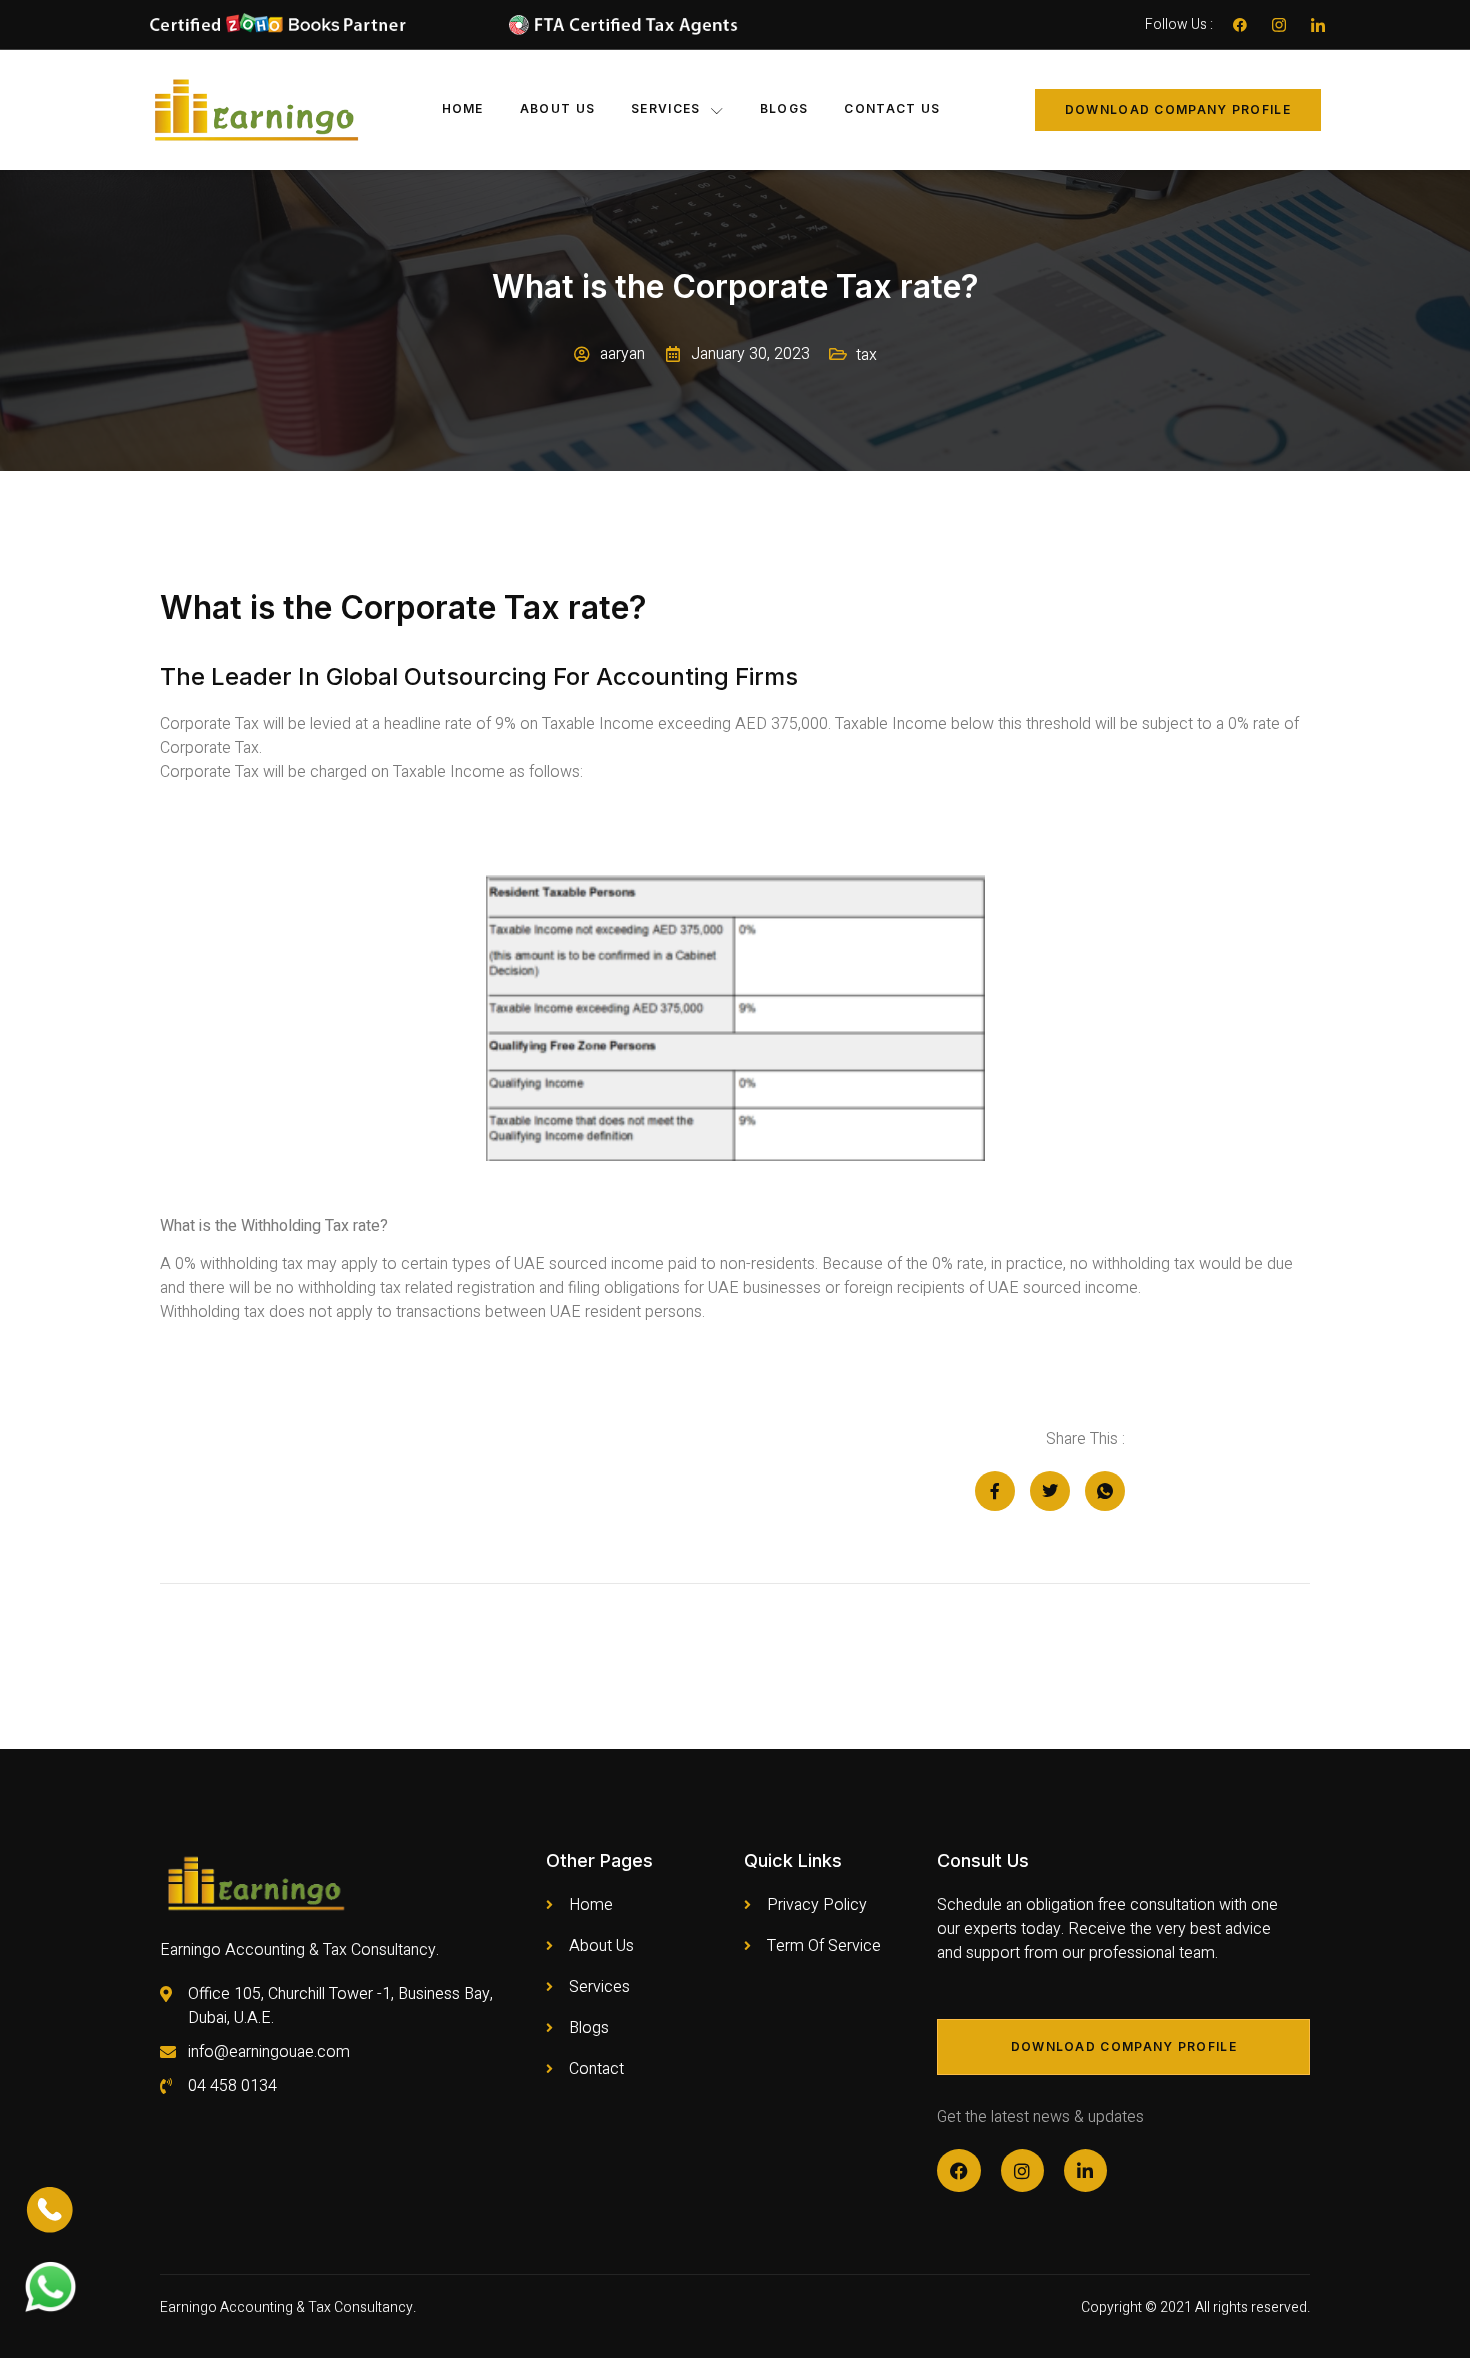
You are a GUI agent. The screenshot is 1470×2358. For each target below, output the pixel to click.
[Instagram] (1022, 2170)
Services (665, 108)
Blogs (784, 108)
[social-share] (995, 1491)
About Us (557, 108)
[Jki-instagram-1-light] (1279, 25)
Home (463, 108)
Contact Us (892, 108)
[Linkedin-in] (1085, 2170)
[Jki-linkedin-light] (1318, 25)
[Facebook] (1240, 25)
